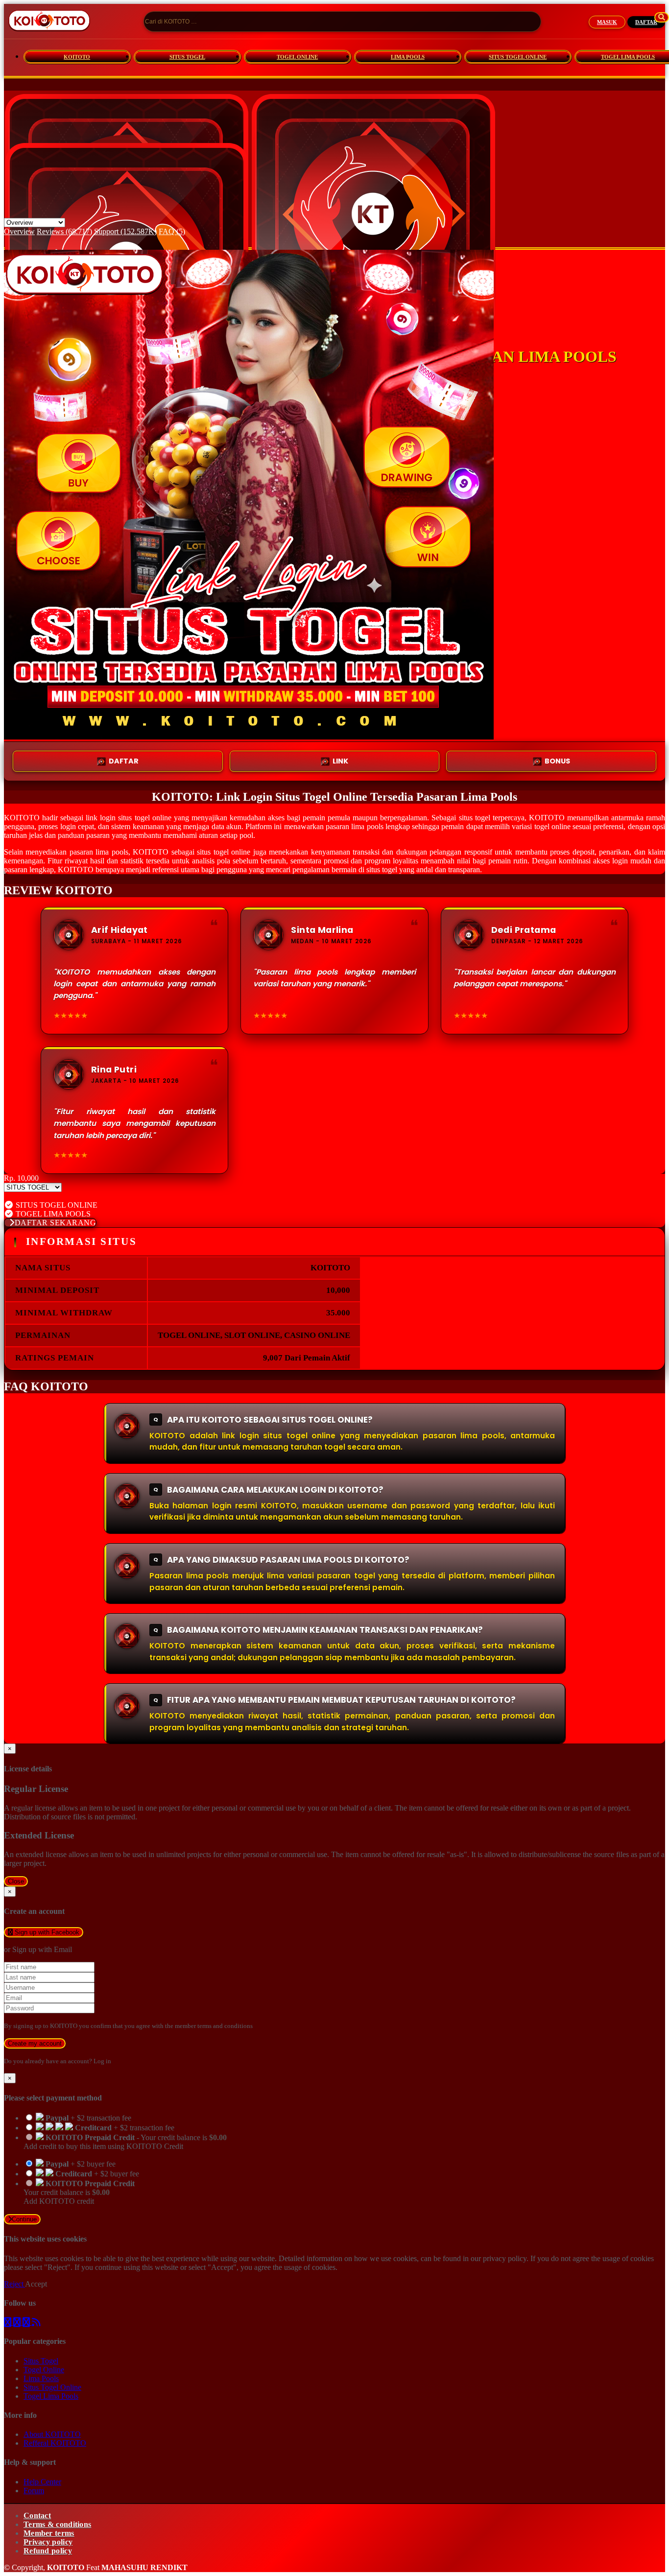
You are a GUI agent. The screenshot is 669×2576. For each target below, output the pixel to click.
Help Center (42, 2482)
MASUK (607, 22)
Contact (37, 2516)
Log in (102, 2061)
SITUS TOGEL (187, 57)
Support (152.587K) (125, 231)
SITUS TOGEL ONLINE (518, 57)
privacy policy (505, 2258)
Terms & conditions (57, 2524)
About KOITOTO (52, 2434)
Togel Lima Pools (51, 2396)
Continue (24, 2219)
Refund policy (48, 2551)
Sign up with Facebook (46, 1932)
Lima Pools (41, 2378)
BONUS (557, 761)
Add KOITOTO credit (59, 2201)
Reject (14, 2284)
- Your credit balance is (125, 2142)
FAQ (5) (172, 231)
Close (16, 1881)
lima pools (367, 826)
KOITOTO (77, 57)
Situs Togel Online (52, 2387)
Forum (34, 2491)
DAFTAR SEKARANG (56, 1223)
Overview (19, 231)
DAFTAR (646, 22)
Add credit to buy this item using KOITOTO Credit (103, 2146)
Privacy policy (48, 2542)
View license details (35, 1196)
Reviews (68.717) (64, 231)
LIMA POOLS (408, 57)
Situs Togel (41, 2361)
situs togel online (224, 852)
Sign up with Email (42, 1949)
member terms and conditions (214, 2026)
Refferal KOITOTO (55, 2443)
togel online (153, 818)
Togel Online (44, 2370)
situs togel (382, 870)
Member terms (49, 2533)
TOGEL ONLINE (297, 57)
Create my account (35, 2043)
